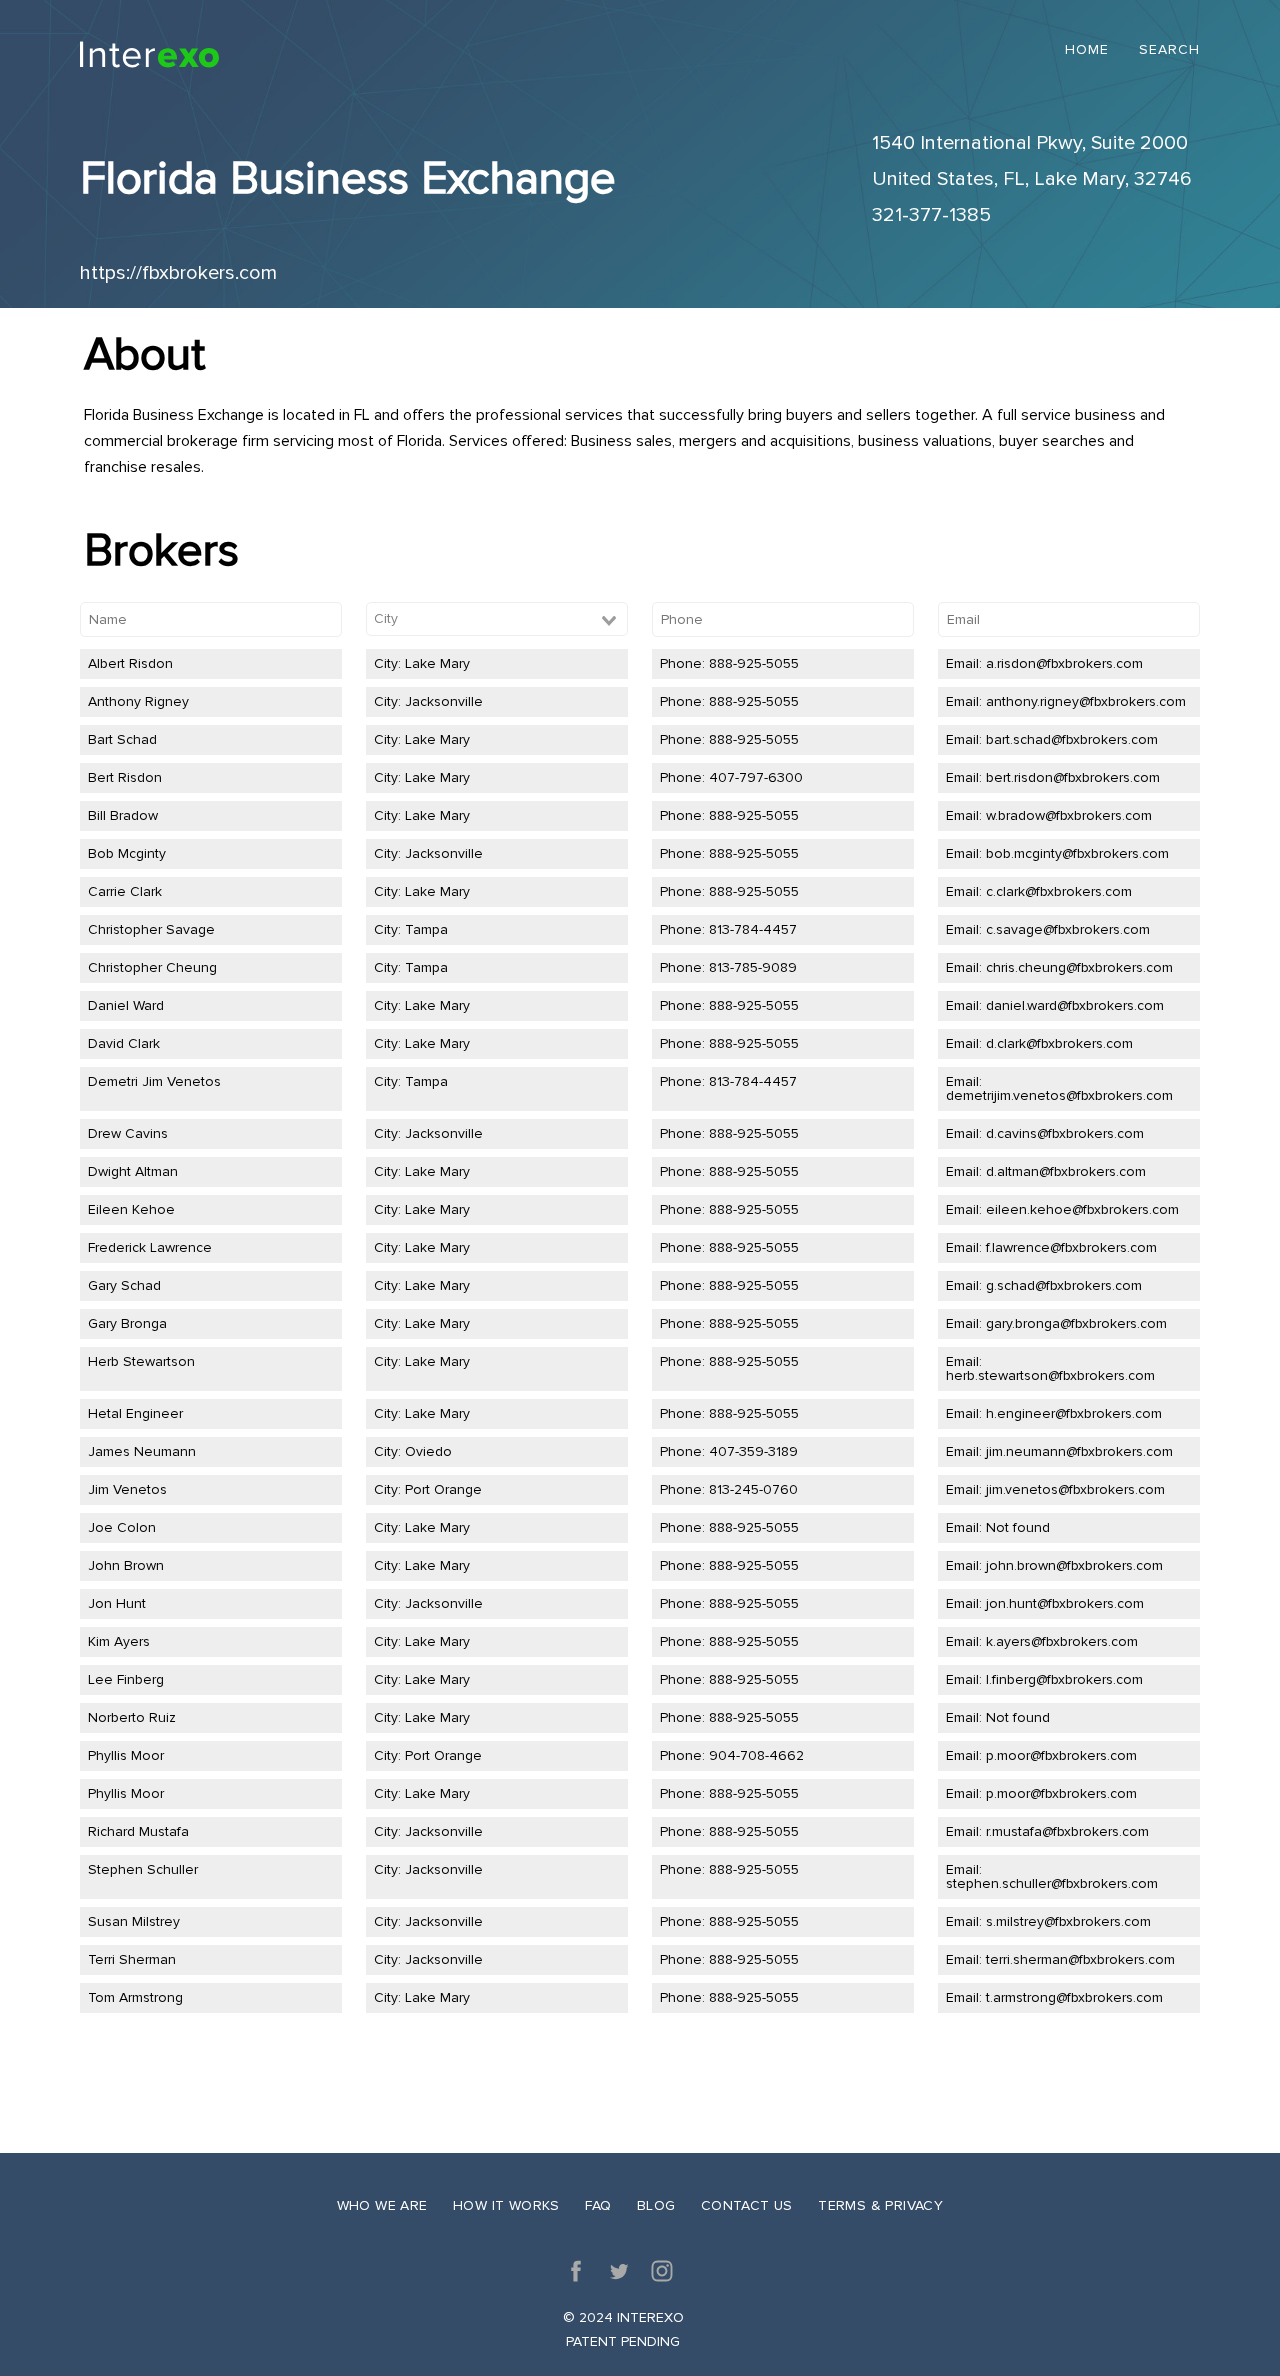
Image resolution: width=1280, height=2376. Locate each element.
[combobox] (497, 619)
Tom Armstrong (135, 1997)
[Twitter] (619, 2271)
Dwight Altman (133, 1171)
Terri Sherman (132, 1959)
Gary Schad (124, 1285)
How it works (506, 2205)
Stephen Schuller (143, 1869)
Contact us (747, 2205)
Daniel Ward (126, 1005)
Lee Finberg (126, 1679)
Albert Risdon (130, 663)
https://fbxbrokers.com (178, 273)
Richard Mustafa (138, 1831)
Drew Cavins (128, 1133)
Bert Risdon (125, 777)
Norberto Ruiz (132, 1717)
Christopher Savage (151, 929)
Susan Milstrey (134, 1921)
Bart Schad (122, 739)
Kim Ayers (119, 1641)
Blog (656, 2205)
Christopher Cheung (152, 967)
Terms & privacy (880, 2205)
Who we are (382, 2205)
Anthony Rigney (138, 701)
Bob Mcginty (127, 853)
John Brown (126, 1565)
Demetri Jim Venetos (154, 1081)
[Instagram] (662, 2271)
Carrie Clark (125, 891)
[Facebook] (576, 2271)
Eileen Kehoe (131, 1209)
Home (1087, 50)
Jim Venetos (127, 1489)
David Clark (124, 1043)
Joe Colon (122, 1527)
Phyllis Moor (126, 1755)
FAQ (598, 2205)
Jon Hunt (117, 1603)
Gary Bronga (127, 1323)
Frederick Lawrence (150, 1247)
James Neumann (142, 1451)
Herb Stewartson (141, 1361)
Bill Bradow (123, 815)
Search (1169, 50)
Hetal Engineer (135, 1413)
